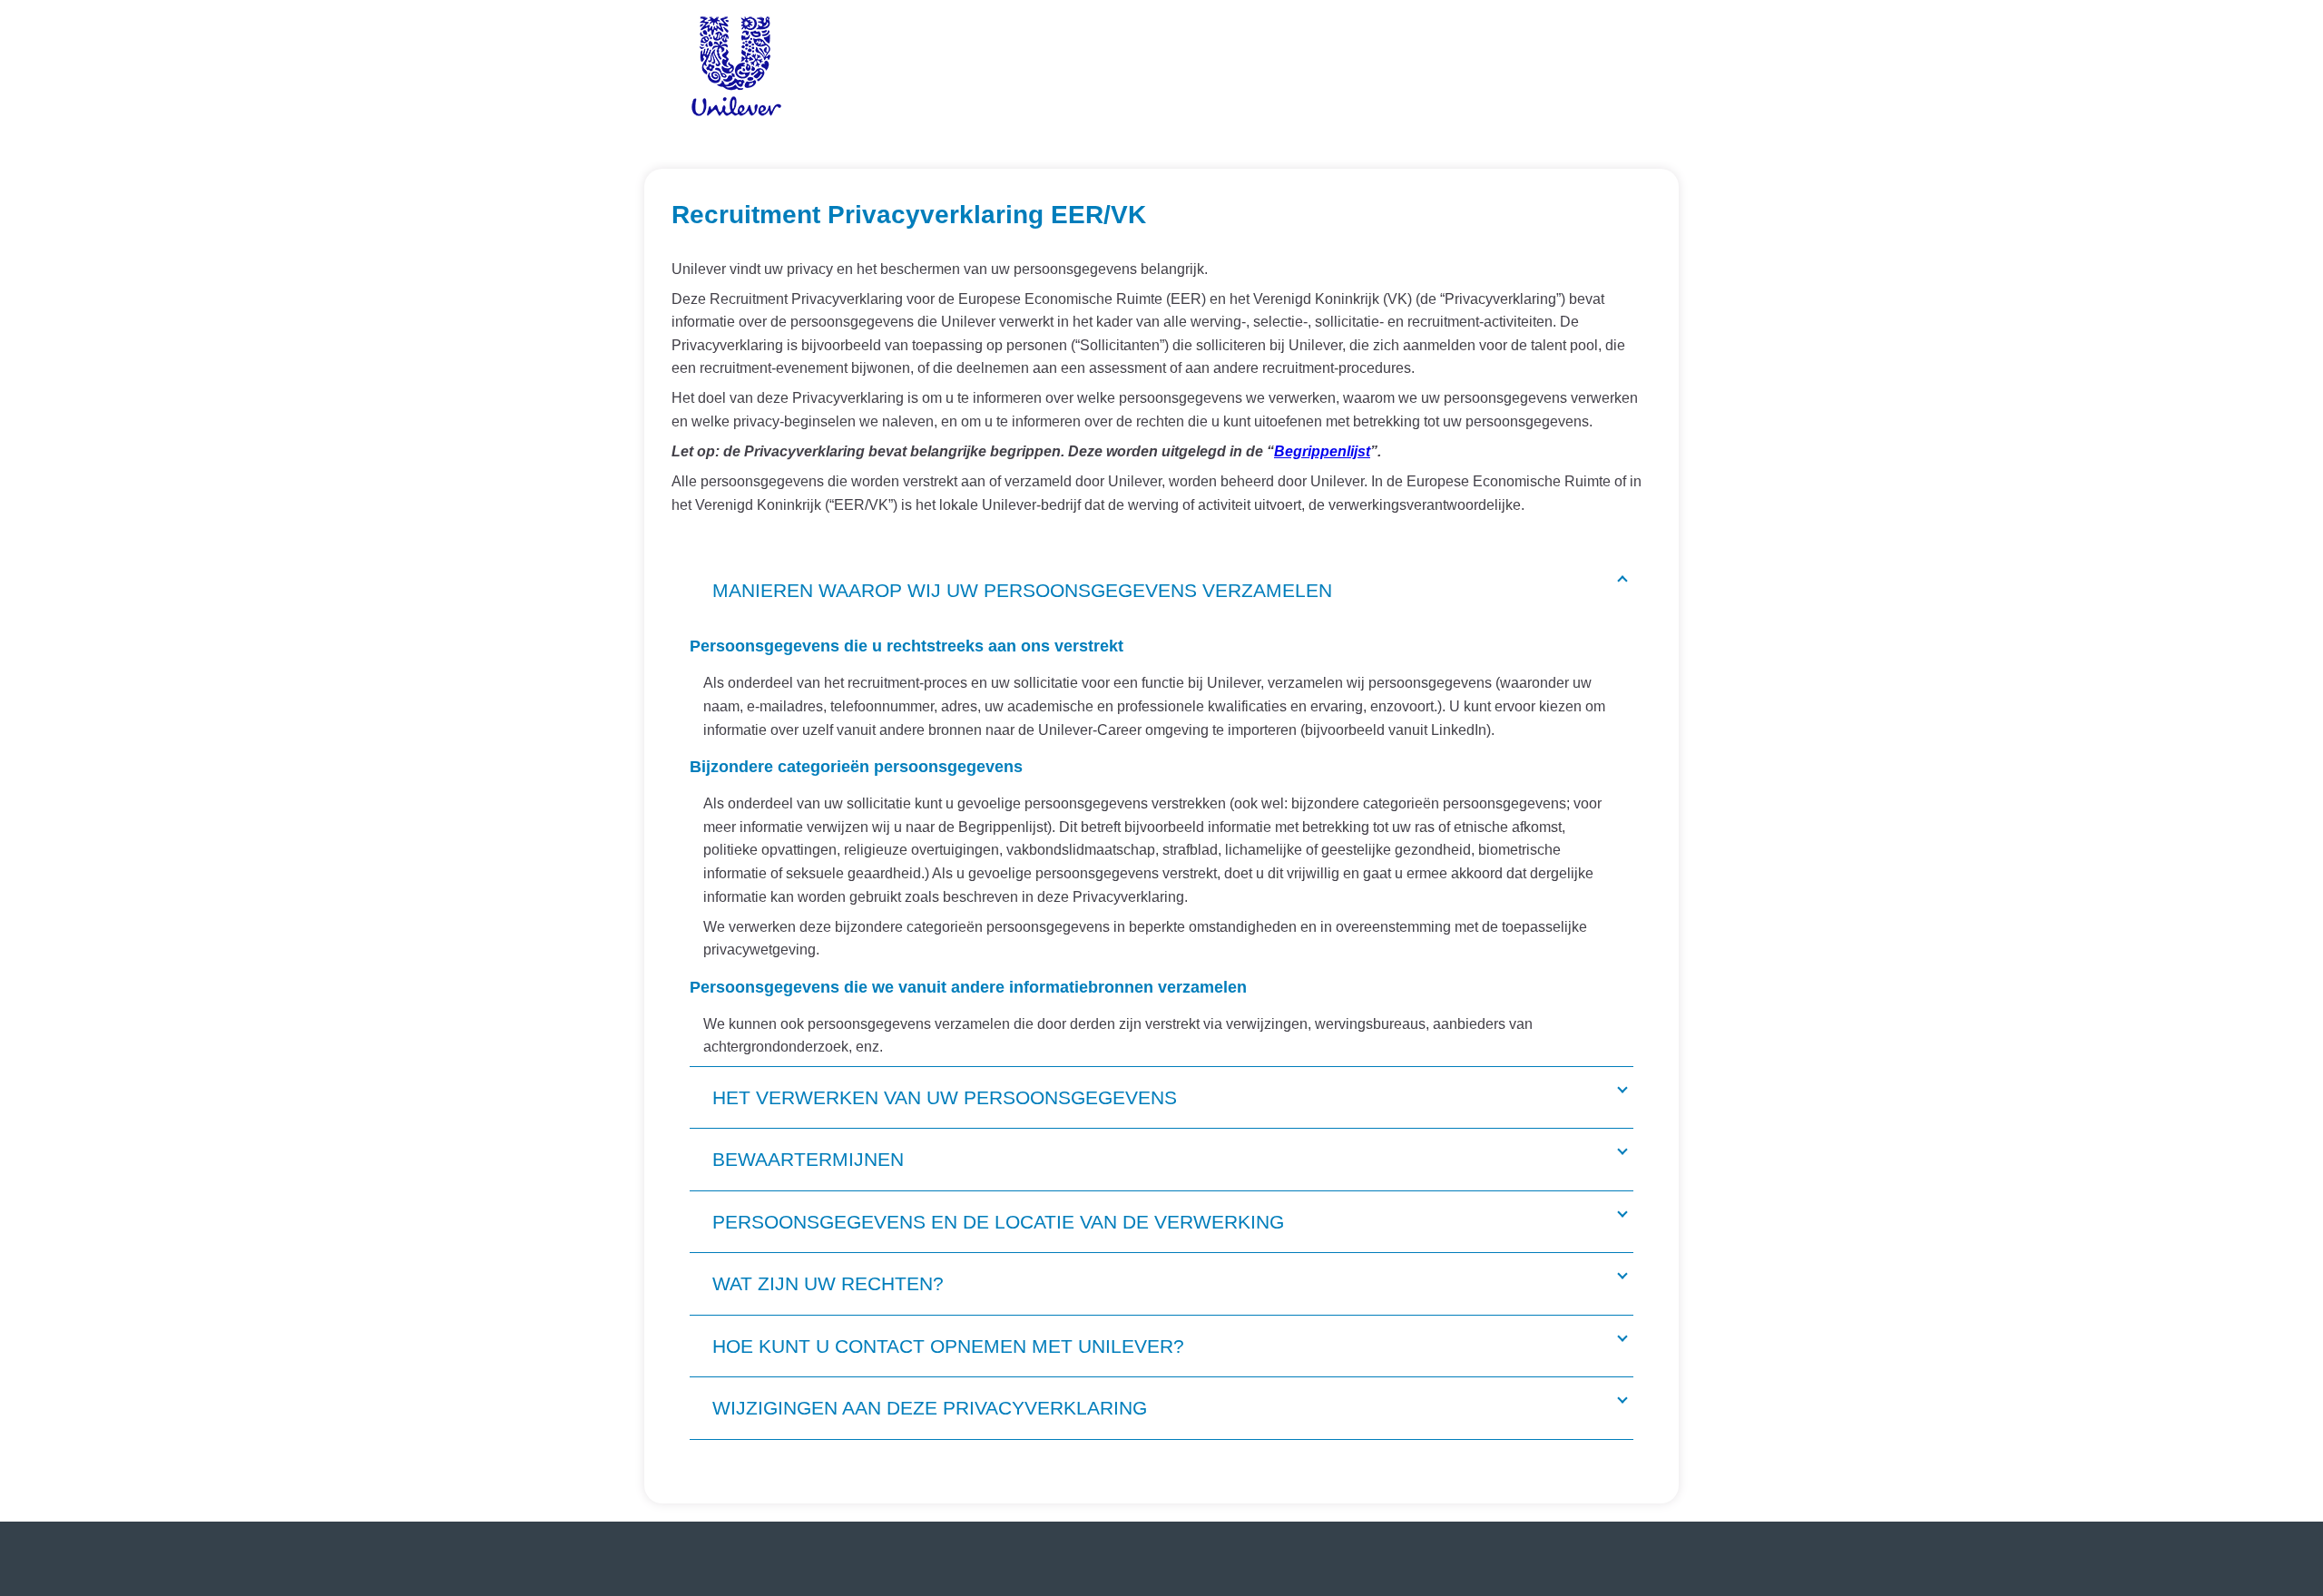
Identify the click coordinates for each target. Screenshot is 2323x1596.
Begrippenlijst (1322, 451)
